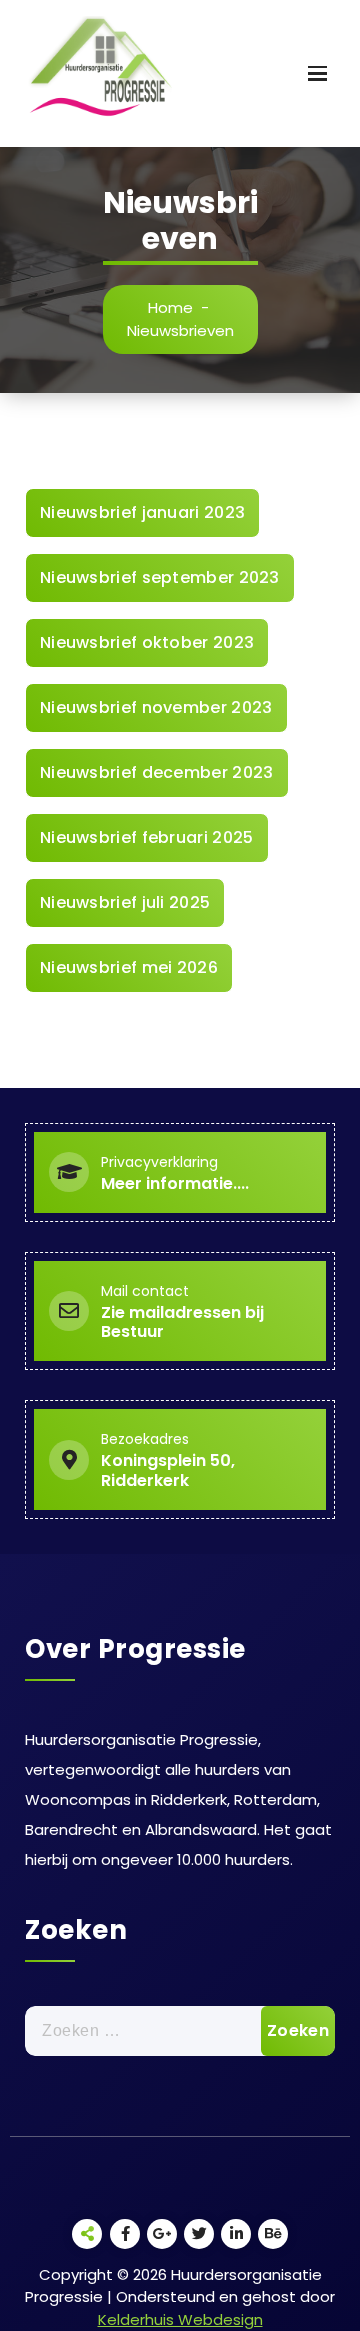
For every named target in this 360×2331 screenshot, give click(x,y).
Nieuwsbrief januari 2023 (142, 512)
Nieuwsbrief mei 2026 (129, 967)
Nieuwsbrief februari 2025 (147, 837)
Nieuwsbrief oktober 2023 (147, 642)
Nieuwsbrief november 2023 (156, 707)
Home (170, 307)
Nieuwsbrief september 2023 (160, 577)
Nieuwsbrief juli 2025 (125, 902)
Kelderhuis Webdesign (180, 2319)
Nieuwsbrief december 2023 (157, 772)
